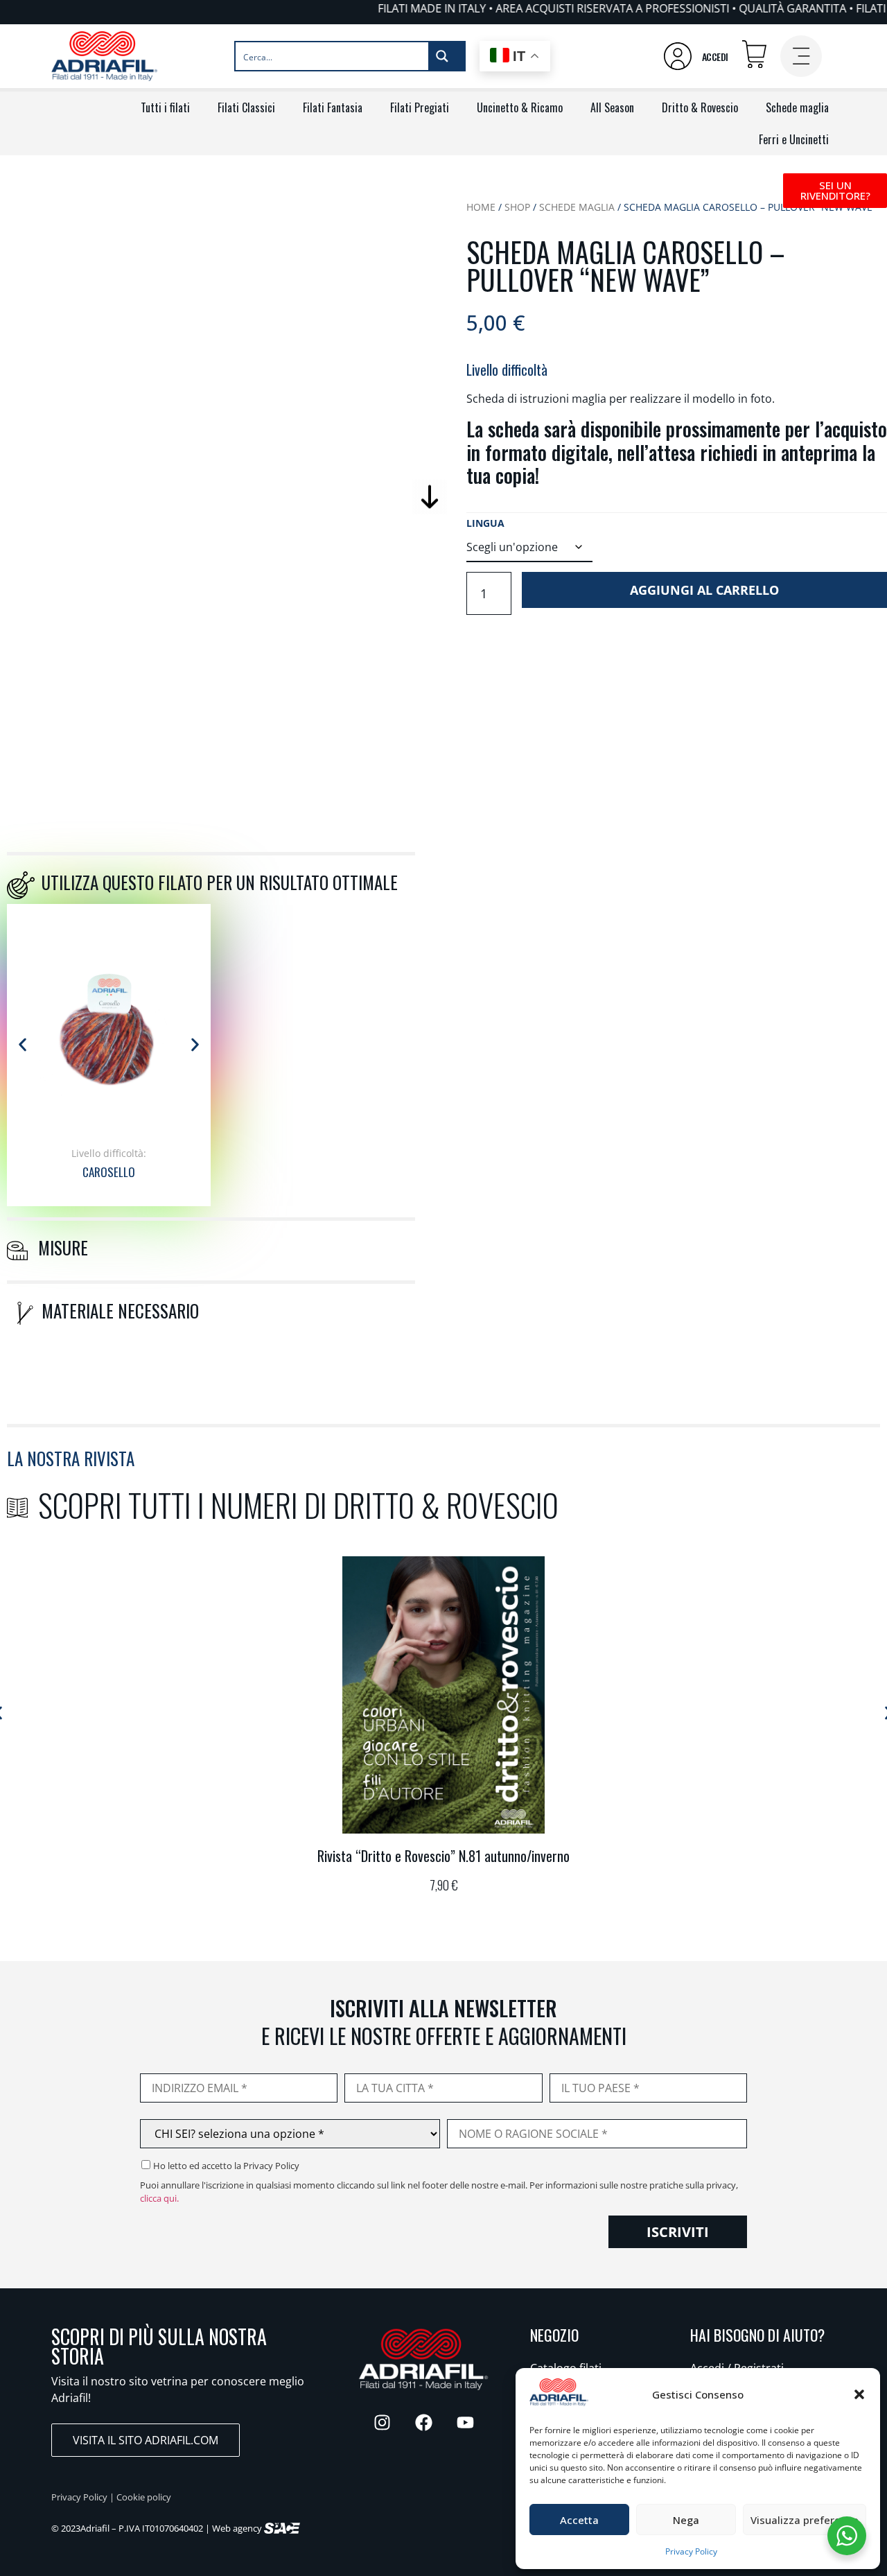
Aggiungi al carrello (704, 590)
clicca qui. (159, 2198)
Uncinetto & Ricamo (520, 107)
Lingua (485, 523)
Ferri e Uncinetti (794, 139)
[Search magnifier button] (446, 56)
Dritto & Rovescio (700, 107)
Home (481, 207)
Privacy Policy (691, 2551)
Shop (517, 207)
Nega (686, 2520)
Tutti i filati (165, 107)
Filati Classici (246, 107)
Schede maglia (797, 107)
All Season (612, 107)
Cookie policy (144, 2497)
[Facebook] (423, 2423)
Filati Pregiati (420, 107)
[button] (859, 2394)
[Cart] (754, 54)
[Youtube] (465, 2423)
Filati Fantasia (333, 107)
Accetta (579, 2520)
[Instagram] (382, 2423)
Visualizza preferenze (805, 2520)
